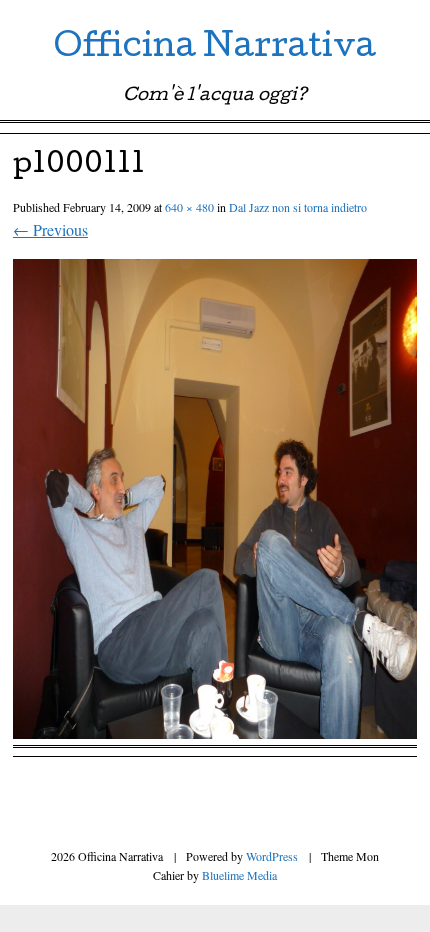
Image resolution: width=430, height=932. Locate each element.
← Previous (50, 229)
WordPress (272, 856)
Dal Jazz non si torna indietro (298, 207)
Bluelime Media (239, 875)
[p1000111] (215, 732)
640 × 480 (189, 207)
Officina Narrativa (215, 49)
